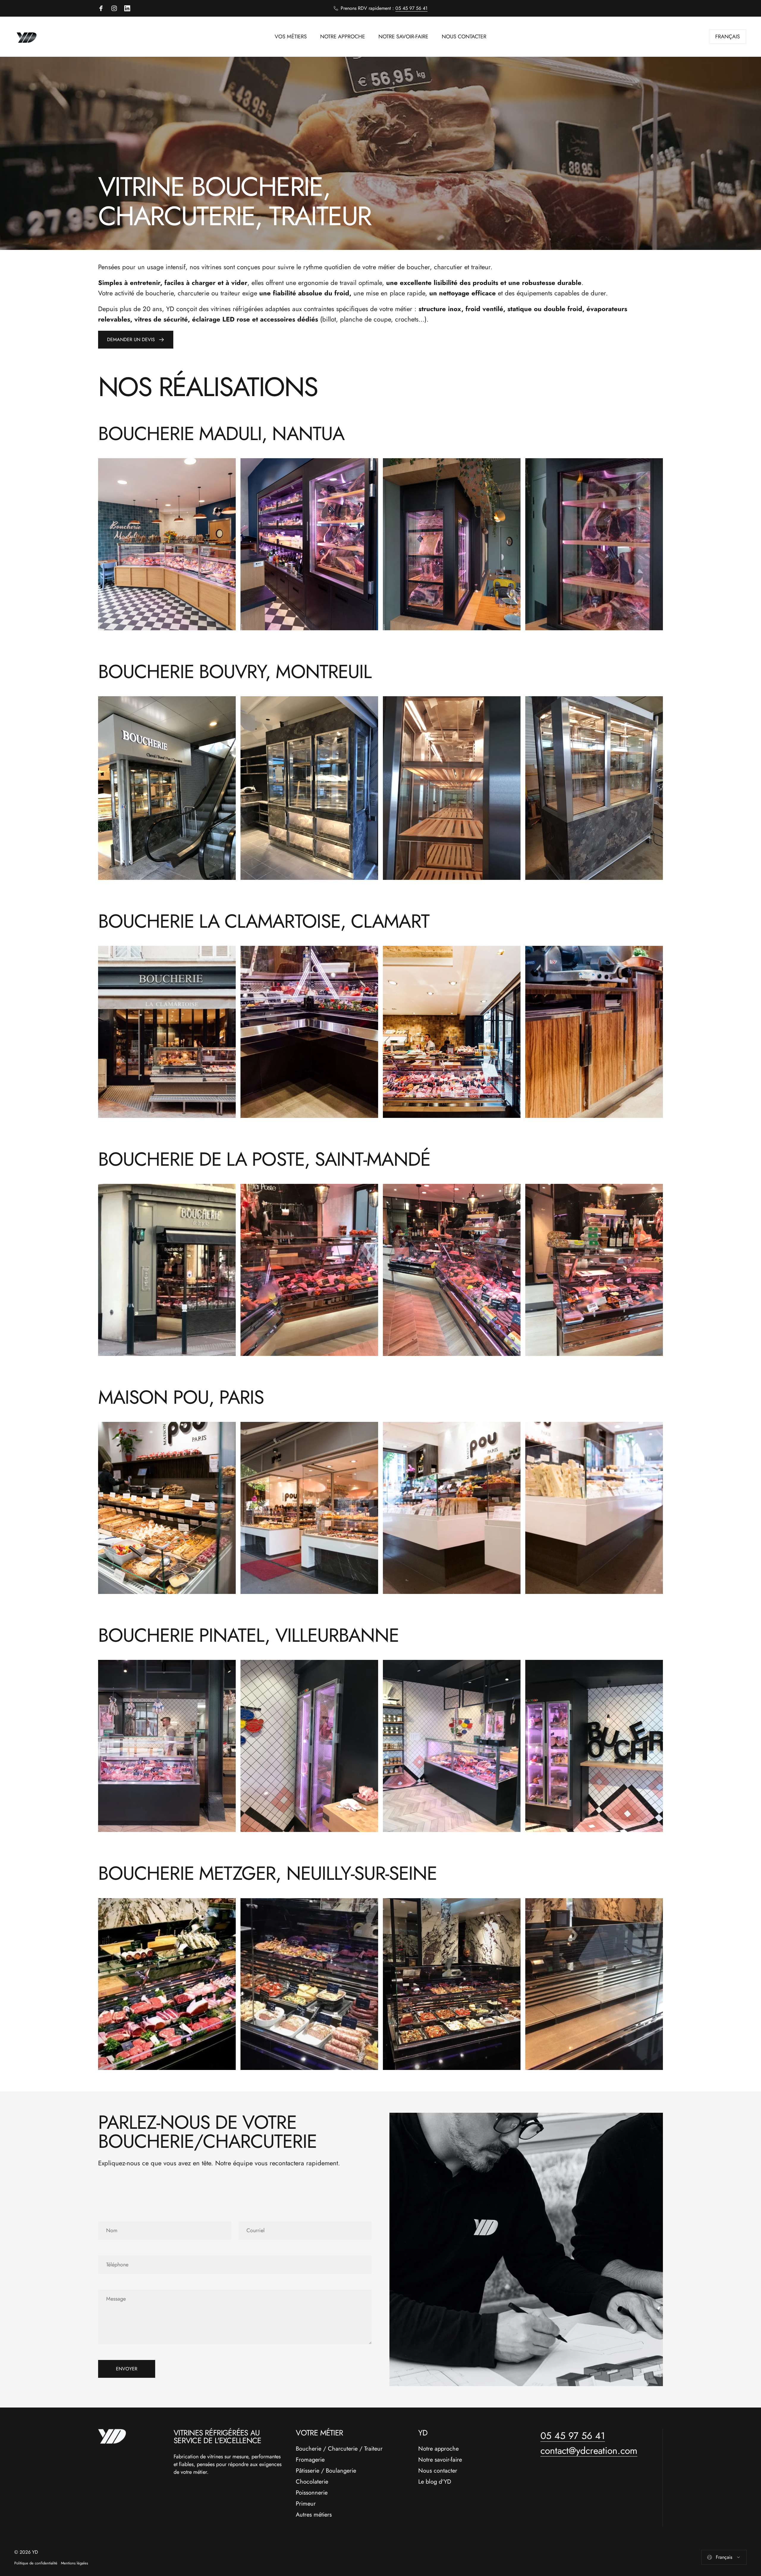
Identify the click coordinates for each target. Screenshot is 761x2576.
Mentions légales (74, 2563)
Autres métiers (314, 2515)
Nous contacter (438, 2471)
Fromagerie (310, 2460)
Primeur (306, 2504)
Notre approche (438, 2449)
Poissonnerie (312, 2493)
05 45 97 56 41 (411, 8)
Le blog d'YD (435, 2482)
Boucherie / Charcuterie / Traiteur (339, 2449)
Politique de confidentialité (36, 2563)
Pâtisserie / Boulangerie (326, 2471)
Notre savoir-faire (440, 2460)
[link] (167, 544)
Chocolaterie (312, 2482)
